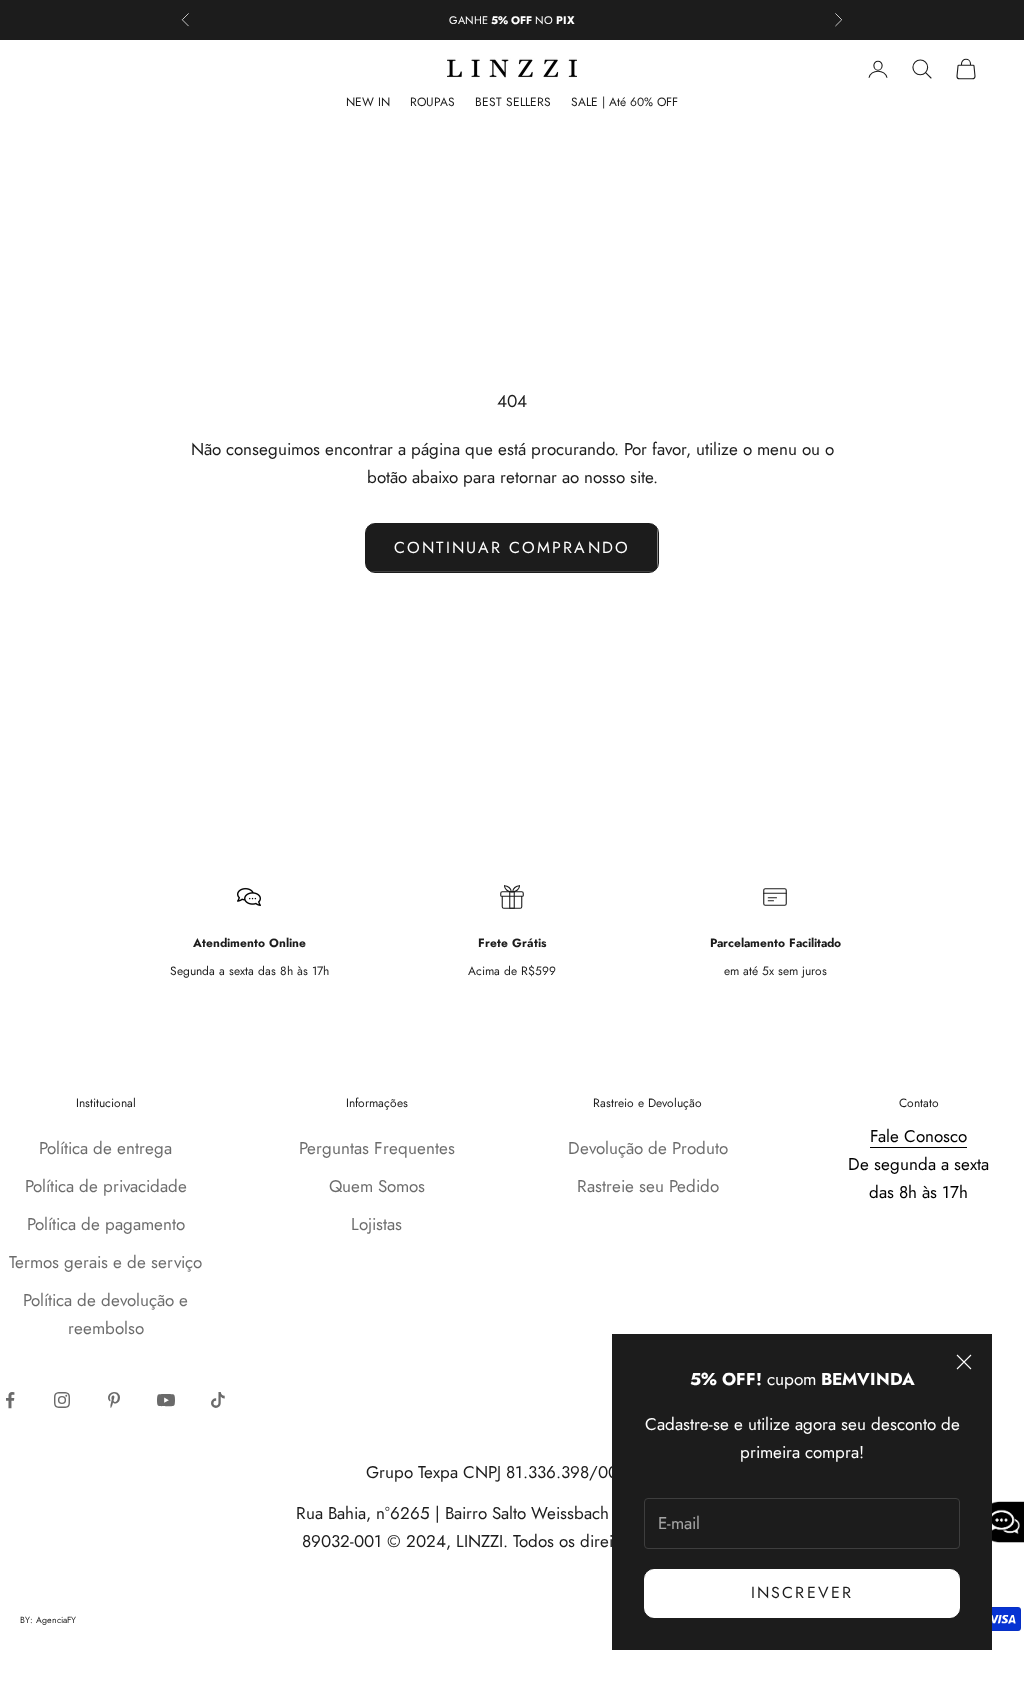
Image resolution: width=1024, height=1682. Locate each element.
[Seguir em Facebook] (10, 1400)
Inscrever (802, 1592)
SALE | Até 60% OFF (624, 102)
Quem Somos (377, 1186)
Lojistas (376, 1224)
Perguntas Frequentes (377, 1148)
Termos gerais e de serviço (105, 1262)
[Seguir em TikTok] (218, 1400)
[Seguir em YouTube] (166, 1400)
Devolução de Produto (648, 1148)
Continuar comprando (512, 547)
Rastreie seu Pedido (648, 1186)
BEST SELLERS (513, 102)
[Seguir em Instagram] (62, 1400)
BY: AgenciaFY (48, 1620)
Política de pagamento (106, 1224)
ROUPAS (432, 102)
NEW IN (368, 102)
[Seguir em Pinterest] (114, 1400)
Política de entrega (105, 1148)
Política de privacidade (106, 1186)
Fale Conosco (918, 1136)
